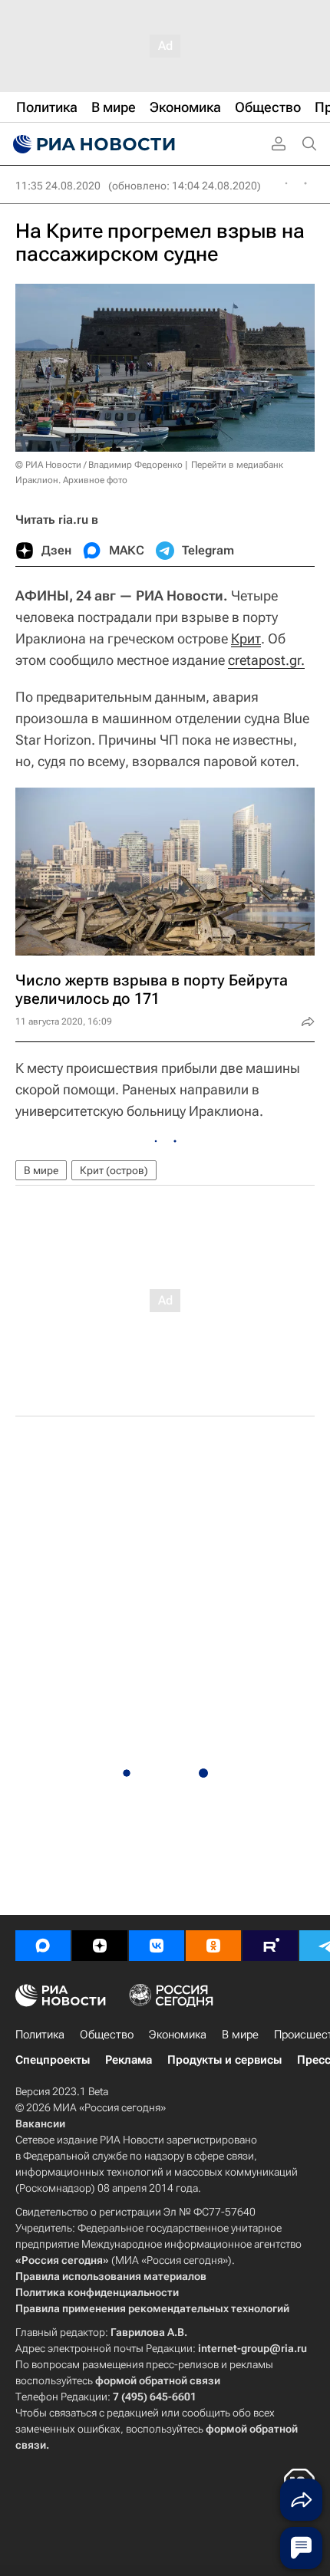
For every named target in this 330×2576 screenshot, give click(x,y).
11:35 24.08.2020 (58, 186)
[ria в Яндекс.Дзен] (100, 1946)
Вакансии (40, 2124)
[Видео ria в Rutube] (270, 1946)
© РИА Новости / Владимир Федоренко (99, 465)
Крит (246, 638)
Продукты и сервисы (224, 2060)
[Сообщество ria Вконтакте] (157, 1946)
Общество (107, 2035)
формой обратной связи (158, 2380)
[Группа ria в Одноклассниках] (213, 1946)
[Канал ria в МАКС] (43, 1946)
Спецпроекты (53, 2060)
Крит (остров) (114, 1170)
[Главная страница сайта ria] (92, 144)
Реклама (129, 2060)
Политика (40, 2035)
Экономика (178, 2035)
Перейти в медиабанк (237, 465)
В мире (41, 1170)
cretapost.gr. (266, 660)
